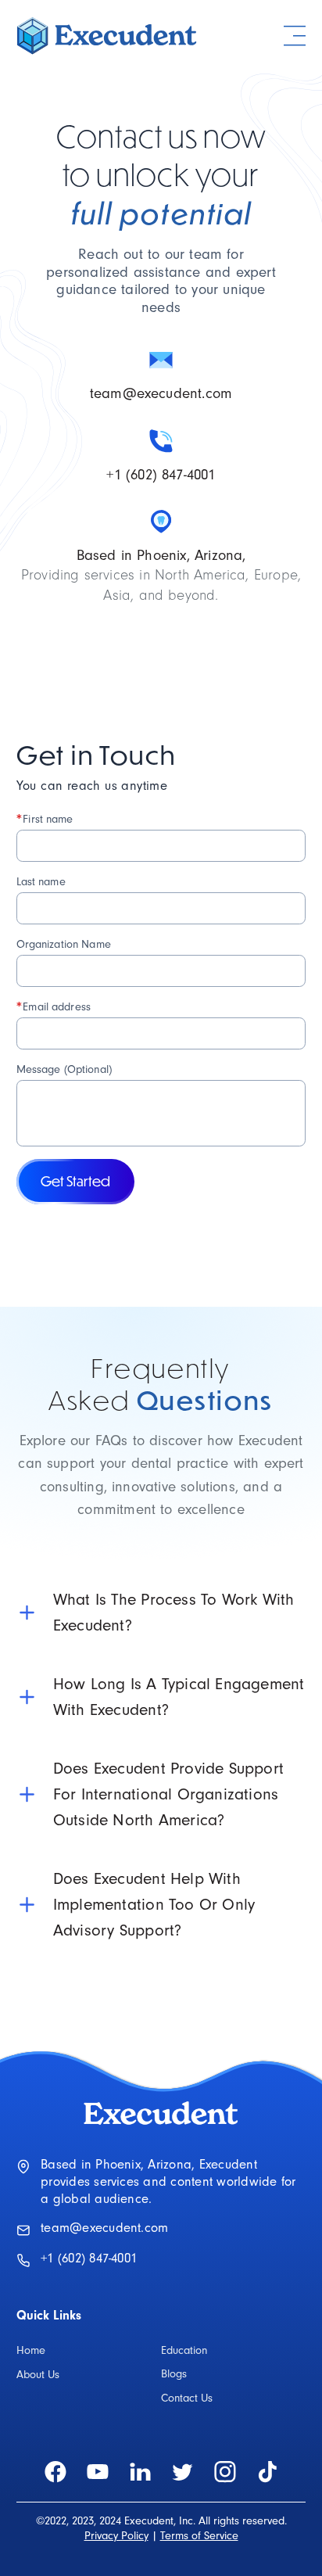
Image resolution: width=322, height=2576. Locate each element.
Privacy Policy (116, 2536)
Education (184, 2351)
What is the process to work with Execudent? (174, 1613)
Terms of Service (199, 2536)
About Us (38, 2375)
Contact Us (187, 2398)
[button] (295, 36)
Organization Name (64, 944)
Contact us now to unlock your (161, 174)
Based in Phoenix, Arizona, (161, 556)
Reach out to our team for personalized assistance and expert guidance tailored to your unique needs (161, 281)
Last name (41, 882)
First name (45, 819)
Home (31, 2351)
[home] (108, 36)
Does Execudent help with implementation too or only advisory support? (154, 1905)
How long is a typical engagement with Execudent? (179, 1697)
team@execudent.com (161, 394)
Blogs (174, 2374)
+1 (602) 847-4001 (161, 475)
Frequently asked (161, 1384)
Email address (54, 1006)
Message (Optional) (64, 1069)
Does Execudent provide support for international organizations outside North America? (168, 1794)
